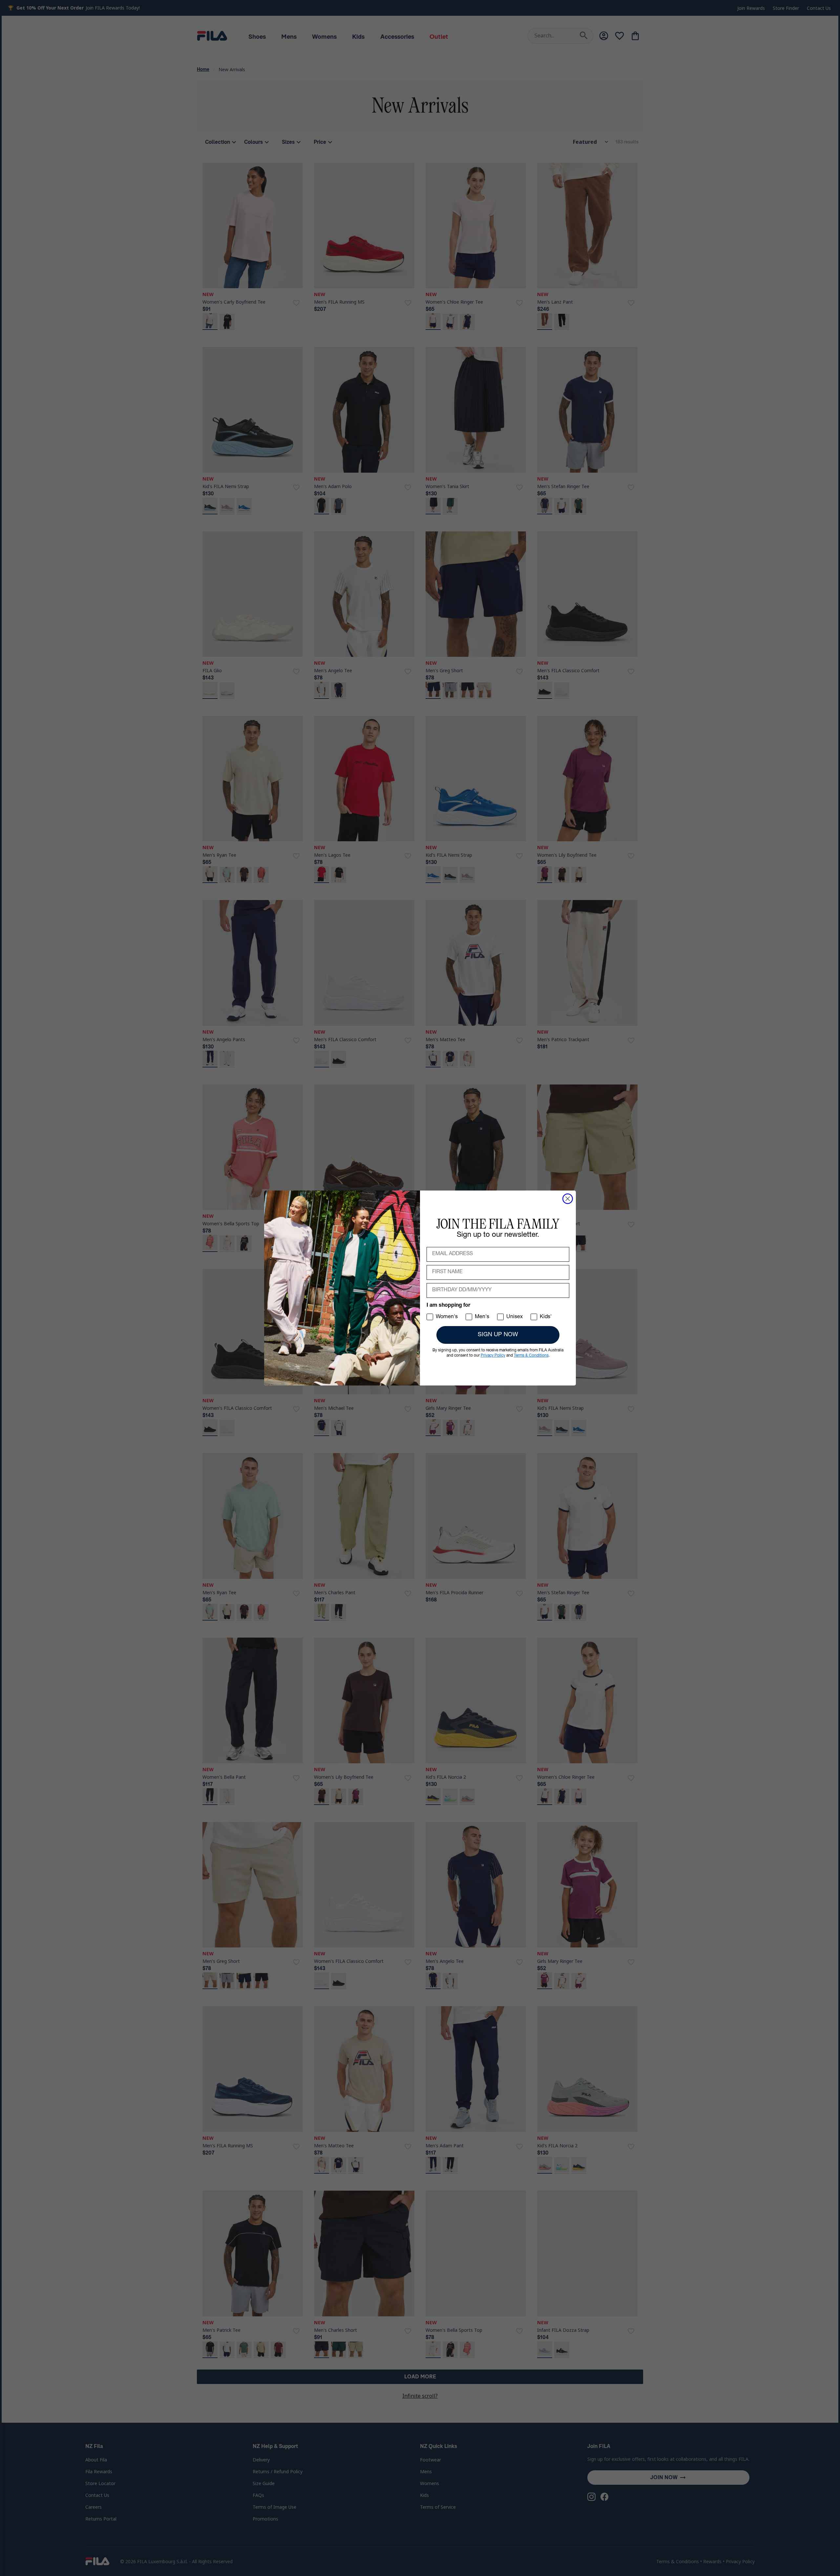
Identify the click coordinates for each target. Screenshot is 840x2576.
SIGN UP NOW (498, 1335)
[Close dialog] (568, 1199)
